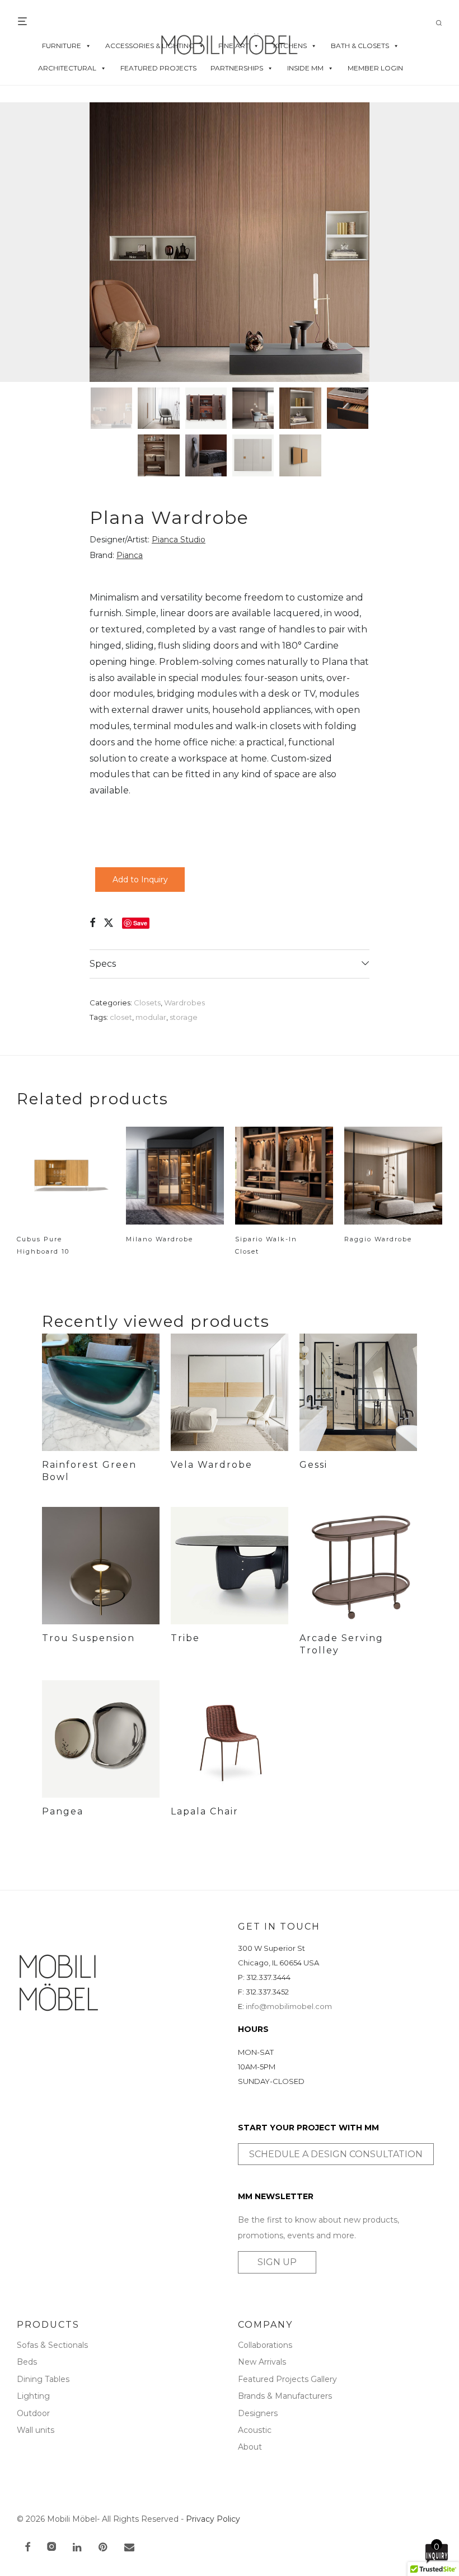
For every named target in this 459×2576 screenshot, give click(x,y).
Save (140, 923)
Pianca (130, 555)
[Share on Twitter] (109, 923)
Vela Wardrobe (212, 1465)
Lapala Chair (205, 1811)
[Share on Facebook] (92, 923)
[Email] (129, 2548)
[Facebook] (27, 2548)
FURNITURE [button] (62, 46)
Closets (147, 1003)
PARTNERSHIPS (237, 68)
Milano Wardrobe (160, 1239)
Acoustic (255, 2430)
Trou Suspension (88, 1638)
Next (440, 242)
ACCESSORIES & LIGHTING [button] (150, 46)
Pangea (63, 1811)
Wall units (36, 2430)
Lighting (33, 2396)
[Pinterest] (104, 2548)
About (250, 2447)
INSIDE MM (305, 68)
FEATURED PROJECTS (158, 68)
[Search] (443, 23)
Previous (19, 242)
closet (121, 1017)
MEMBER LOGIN (375, 68)
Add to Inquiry (140, 880)
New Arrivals (262, 2362)
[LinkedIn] (78, 2548)
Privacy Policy (213, 2519)
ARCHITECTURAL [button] (67, 68)
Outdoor (33, 2413)
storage (184, 1017)
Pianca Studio (179, 540)
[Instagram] (51, 2548)
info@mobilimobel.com (289, 2006)
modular (151, 1017)
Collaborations (265, 2345)
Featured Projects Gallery (287, 2379)
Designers (258, 2413)
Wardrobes (184, 1003)
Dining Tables (43, 2379)
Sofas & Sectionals (52, 2345)
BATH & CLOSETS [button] (360, 46)
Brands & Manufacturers (285, 2396)
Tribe (185, 1638)
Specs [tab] (103, 964)
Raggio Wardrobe (378, 1239)
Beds (27, 2362)
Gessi (313, 1465)
